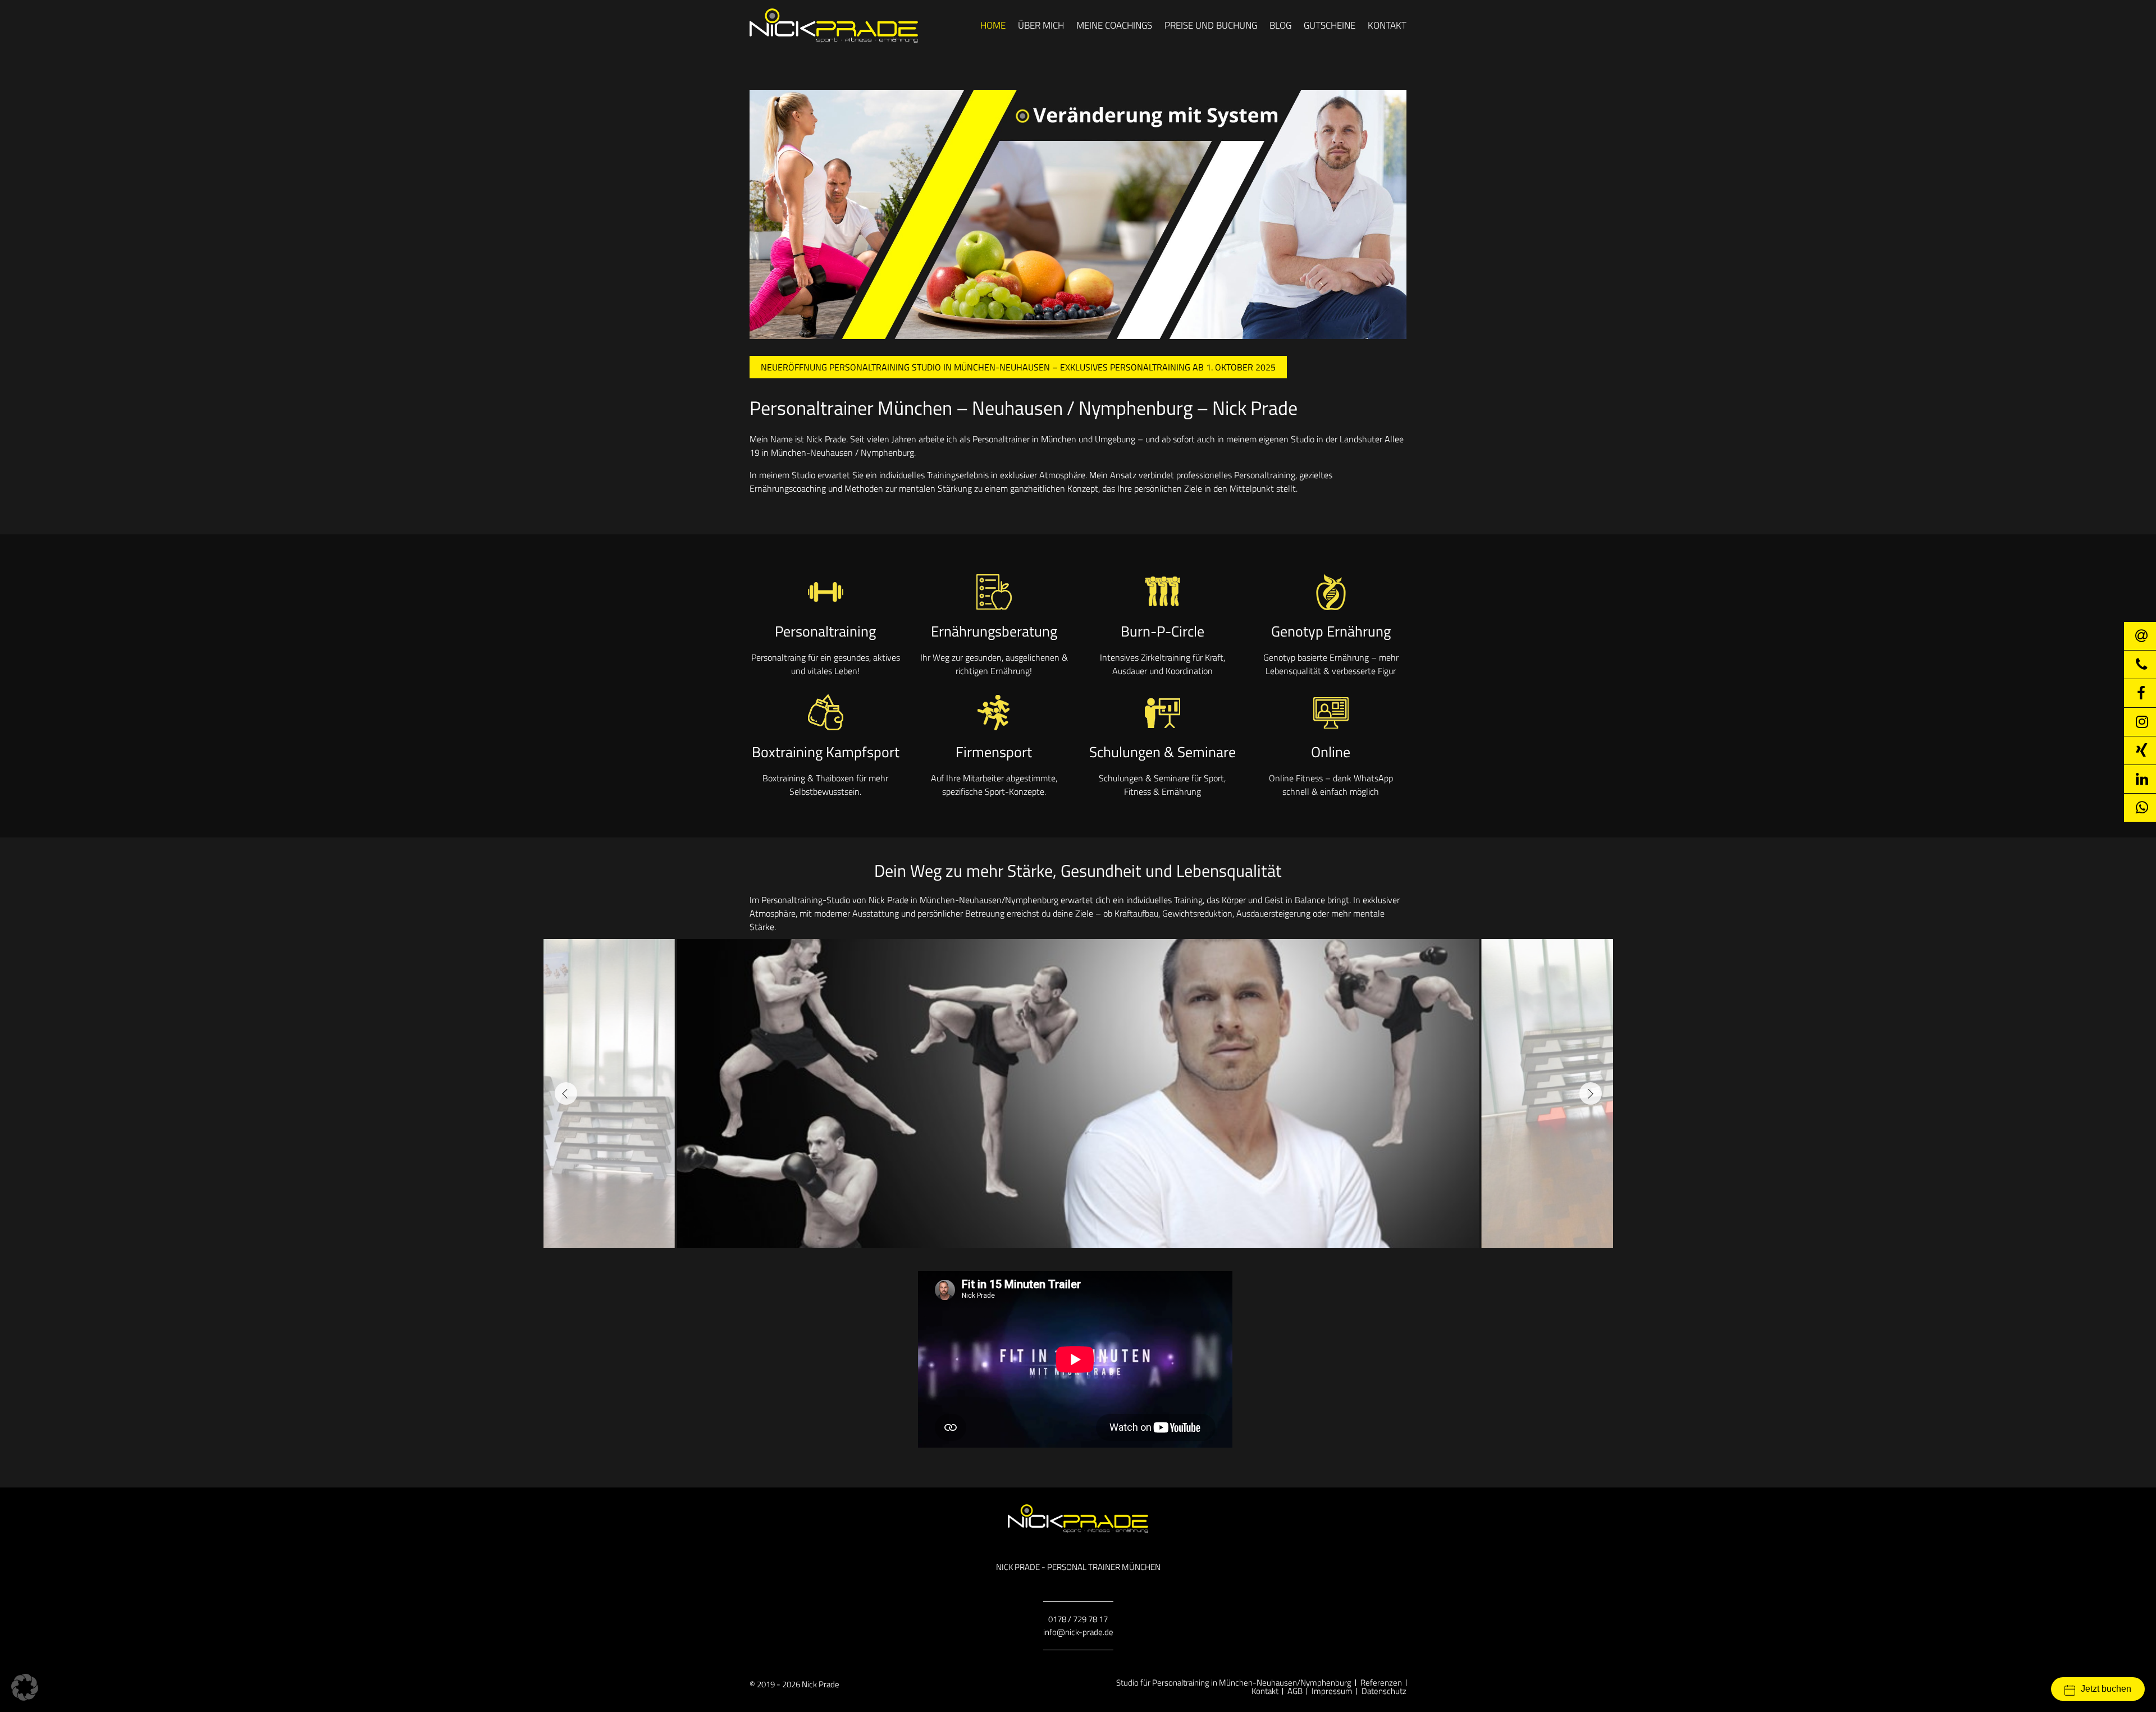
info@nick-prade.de (1078, 1632)
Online (1331, 752)
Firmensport (994, 752)
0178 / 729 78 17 (1078, 1619)
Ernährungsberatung (994, 631)
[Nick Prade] (834, 26)
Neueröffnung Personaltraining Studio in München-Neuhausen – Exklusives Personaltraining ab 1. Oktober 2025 (1018, 367)
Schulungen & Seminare (1162, 752)
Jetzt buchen (2106, 1689)
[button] (566, 1093)
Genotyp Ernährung (1331, 631)
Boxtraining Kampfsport (826, 752)
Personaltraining (825, 631)
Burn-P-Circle (1162, 631)
